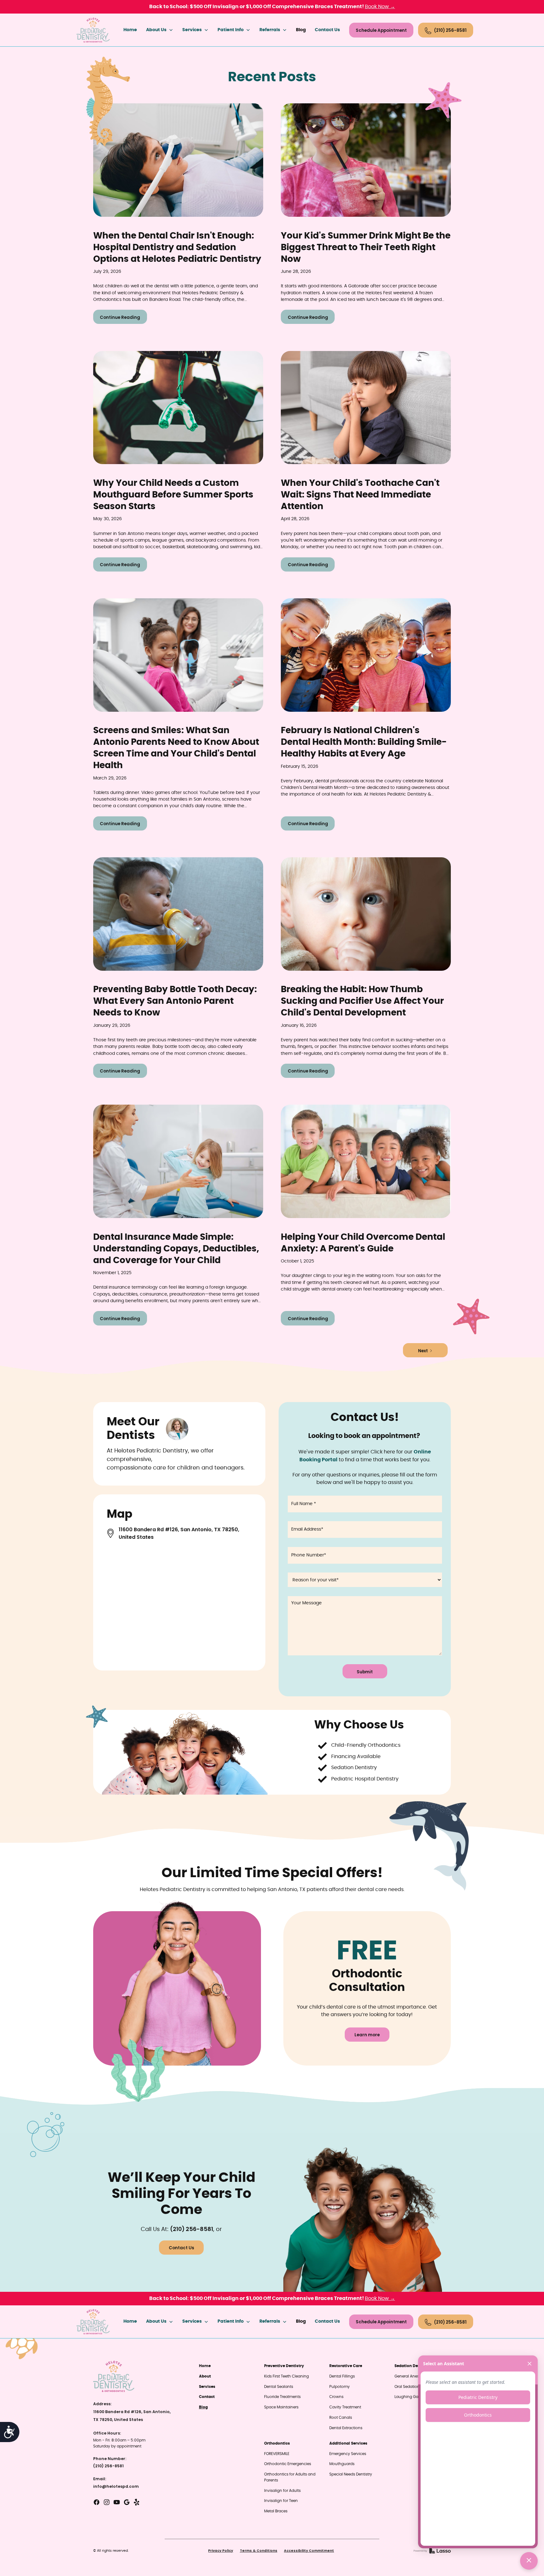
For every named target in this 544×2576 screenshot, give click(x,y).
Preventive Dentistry (284, 2366)
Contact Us (327, 30)
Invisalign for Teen (281, 2501)
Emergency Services (348, 2454)
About (205, 2376)
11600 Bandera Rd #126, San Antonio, (132, 2412)
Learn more (367, 2035)
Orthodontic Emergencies (288, 2464)
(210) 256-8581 (192, 2229)
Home (130, 30)
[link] (93, 30)
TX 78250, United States (118, 2420)
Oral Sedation (407, 2387)
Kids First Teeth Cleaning (286, 2376)
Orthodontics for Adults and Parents (290, 2477)
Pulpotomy (340, 2387)
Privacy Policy (221, 2551)
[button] (160, 30)
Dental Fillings (342, 2376)
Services (207, 2387)
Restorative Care (346, 2366)
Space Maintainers (281, 2407)
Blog (301, 30)
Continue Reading (120, 317)
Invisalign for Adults (282, 2491)
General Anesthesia (412, 2376)
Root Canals (341, 2418)
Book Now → (380, 7)
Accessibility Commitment (309, 2551)
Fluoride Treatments (282, 2397)
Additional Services (348, 2443)
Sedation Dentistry (413, 2366)
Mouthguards (342, 2464)
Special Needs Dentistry (351, 2474)
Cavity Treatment (345, 2407)
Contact (207, 2397)
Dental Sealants (279, 2387)
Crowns (336, 2397)
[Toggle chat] (529, 2561)
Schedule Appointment (381, 30)
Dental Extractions (346, 2428)
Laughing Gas (407, 2397)
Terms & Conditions (259, 2551)
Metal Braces (276, 2511)
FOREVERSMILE (277, 2454)
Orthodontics (277, 2443)
